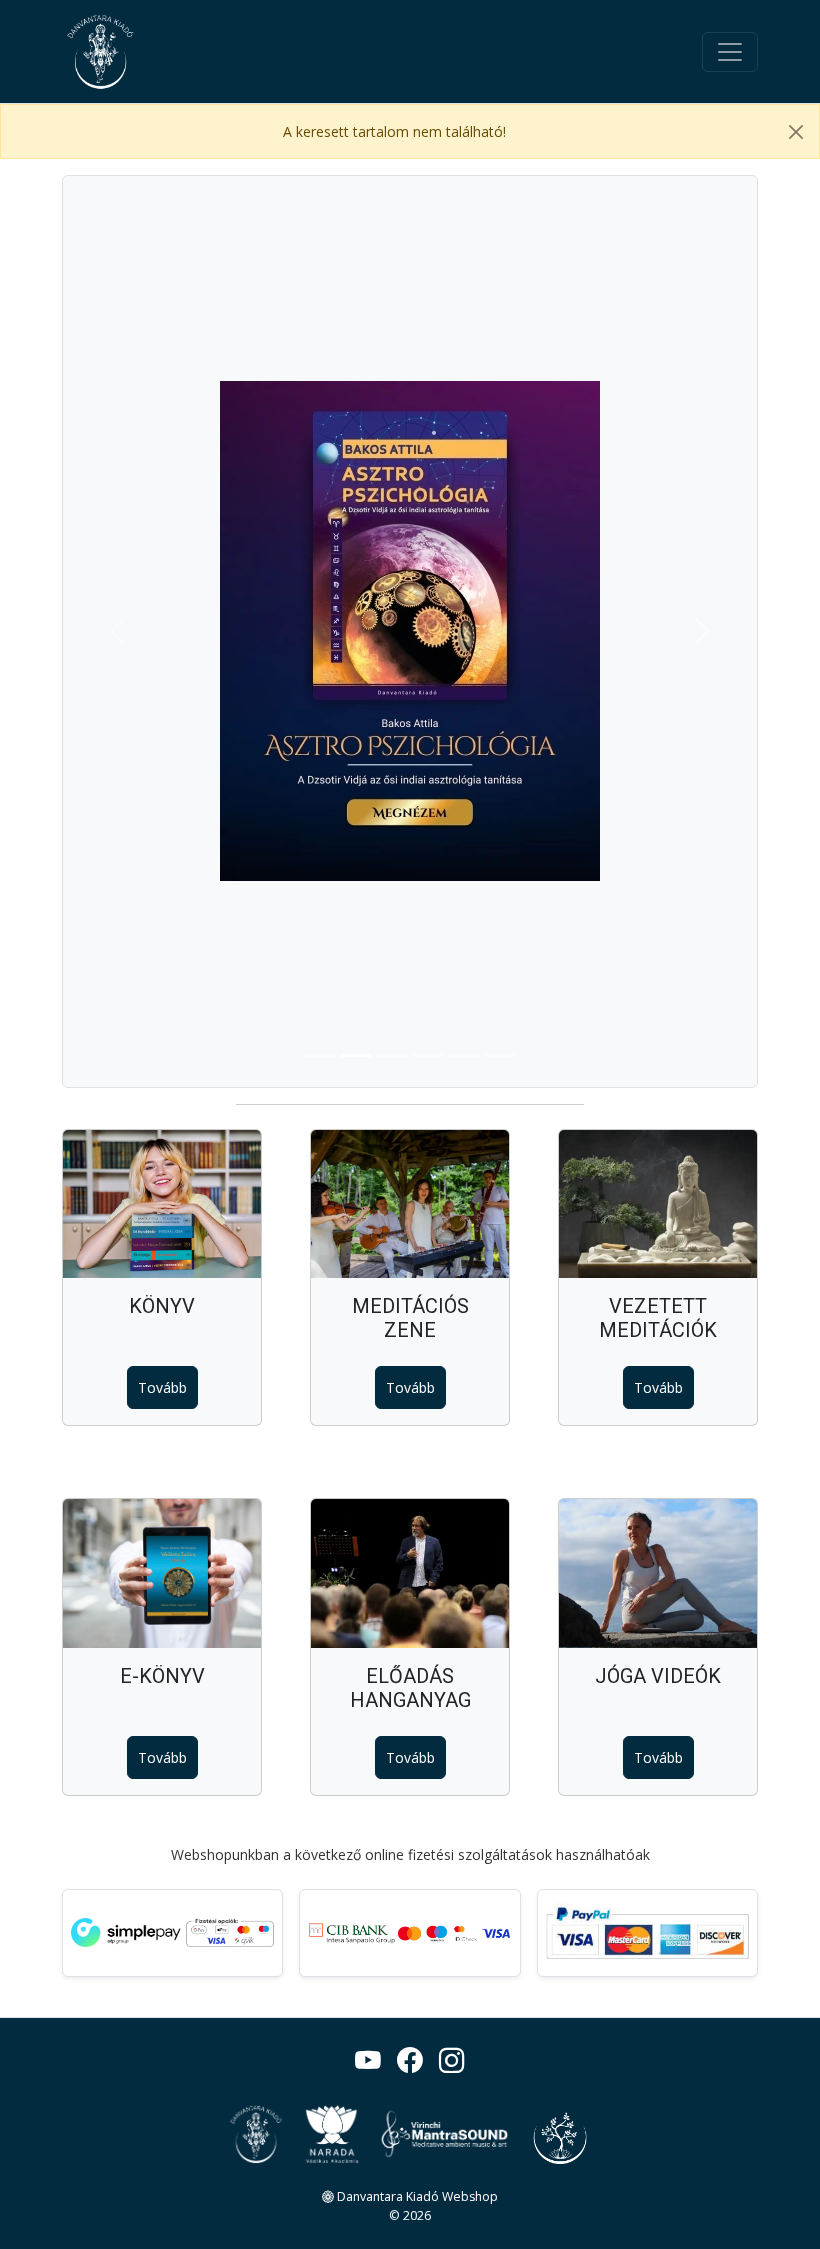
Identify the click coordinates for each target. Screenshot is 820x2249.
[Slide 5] (464, 1055)
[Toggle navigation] (730, 52)
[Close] (796, 132)
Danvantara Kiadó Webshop (416, 2196)
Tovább (162, 1387)
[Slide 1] (320, 1055)
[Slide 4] (428, 1055)
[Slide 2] (356, 1055)
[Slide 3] (392, 1055)
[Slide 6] (500, 1055)
